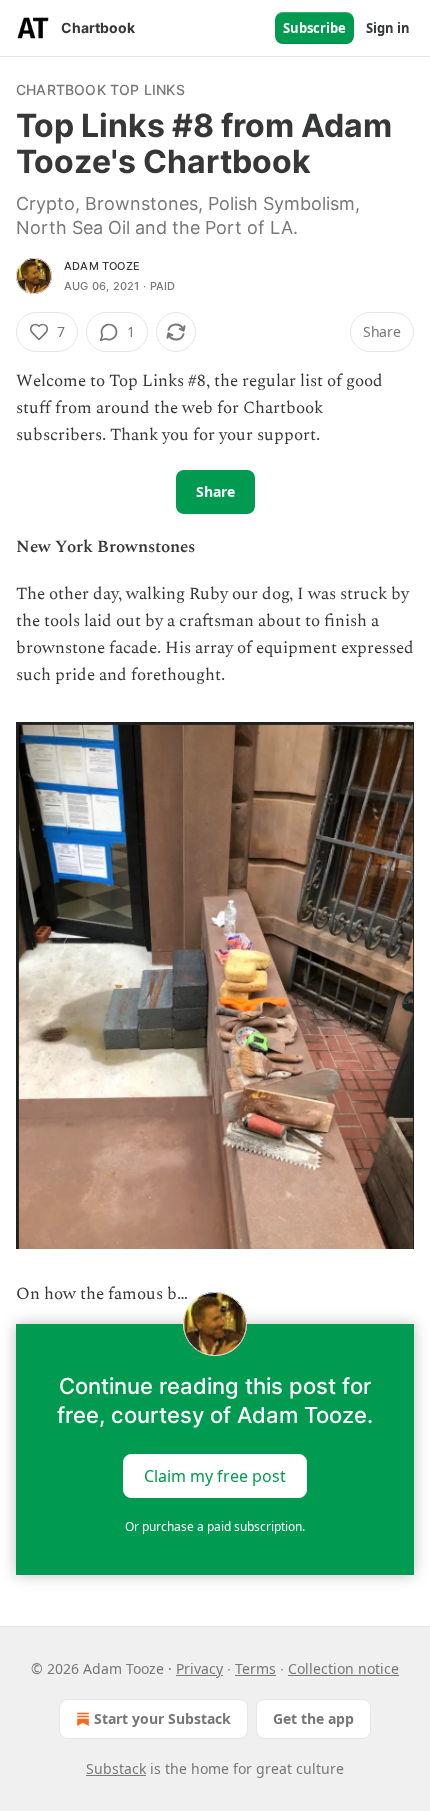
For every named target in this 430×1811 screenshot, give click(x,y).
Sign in (388, 28)
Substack (116, 1768)
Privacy (199, 1668)
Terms (255, 1668)
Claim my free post (215, 1476)
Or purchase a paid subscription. (215, 1526)
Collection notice (343, 1668)
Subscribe (314, 28)
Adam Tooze (102, 266)
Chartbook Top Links (100, 89)
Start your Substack (162, 1718)
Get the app (313, 1718)
